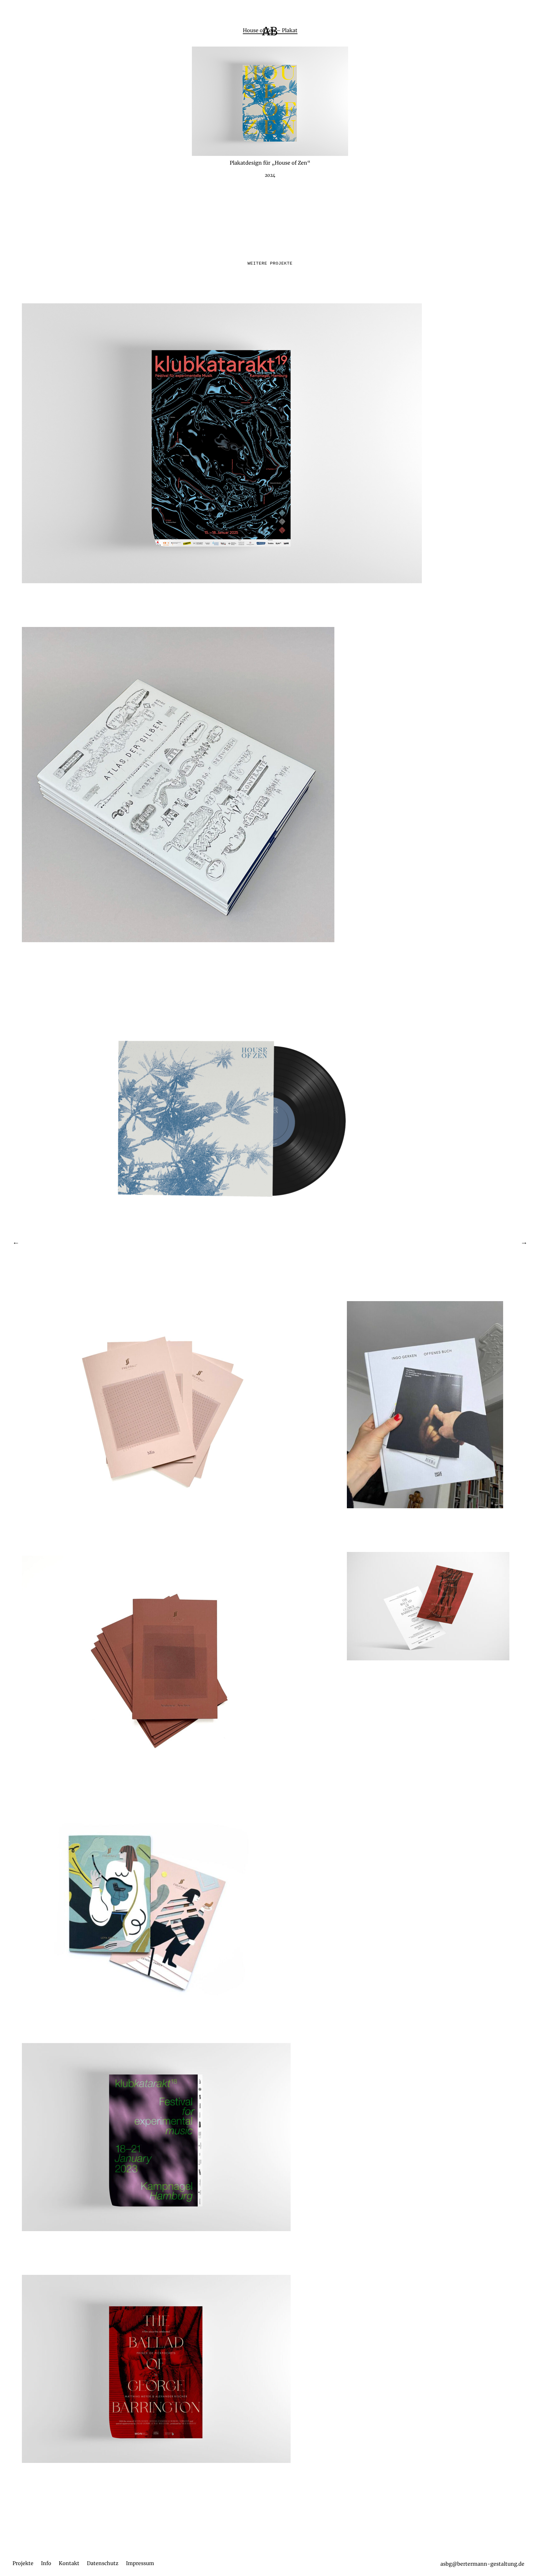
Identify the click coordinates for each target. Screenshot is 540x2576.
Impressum (140, 2563)
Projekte (23, 2563)
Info (46, 2563)
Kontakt (69, 2563)
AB (270, 31)
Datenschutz (103, 2563)
